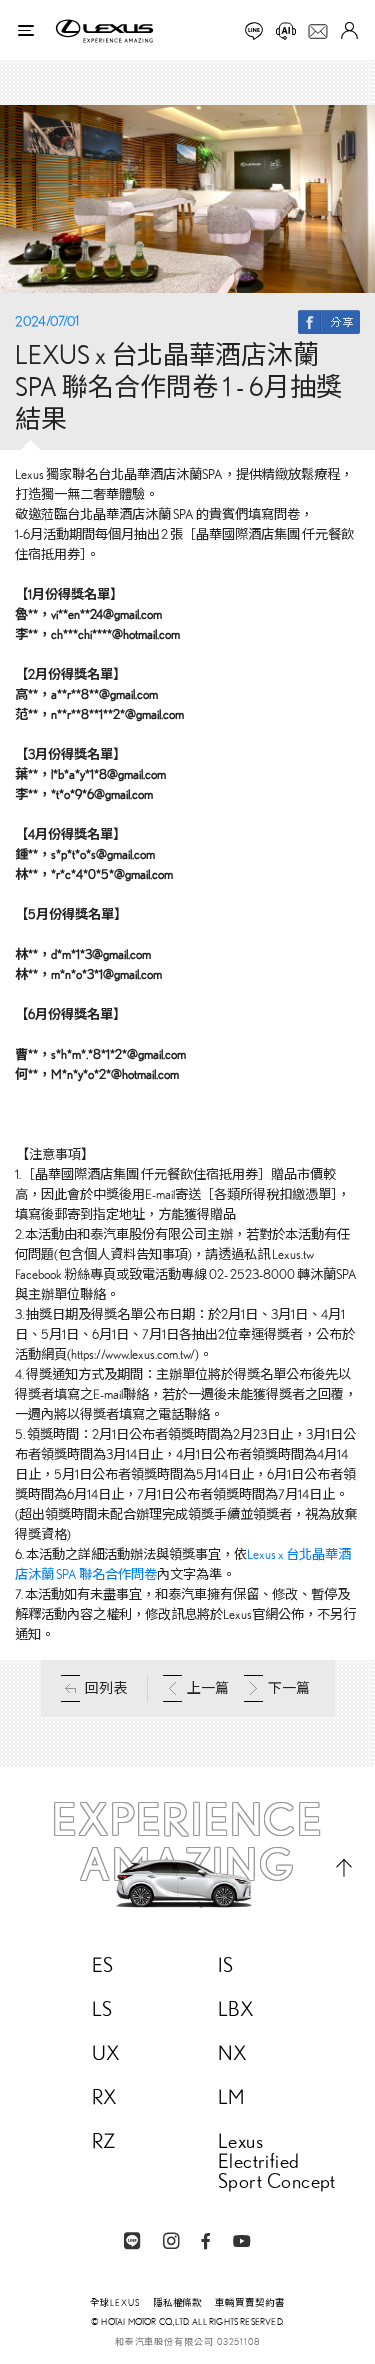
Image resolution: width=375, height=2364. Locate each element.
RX (105, 2097)
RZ (104, 2141)
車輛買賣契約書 (250, 2302)
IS (226, 1965)
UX (106, 2053)
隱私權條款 (178, 2302)
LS (102, 2009)
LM (231, 2097)
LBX (236, 2009)
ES (103, 1965)
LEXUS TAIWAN (104, 31)
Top (344, 1867)
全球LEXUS (115, 2302)
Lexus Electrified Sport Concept (277, 2161)
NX (233, 2053)
